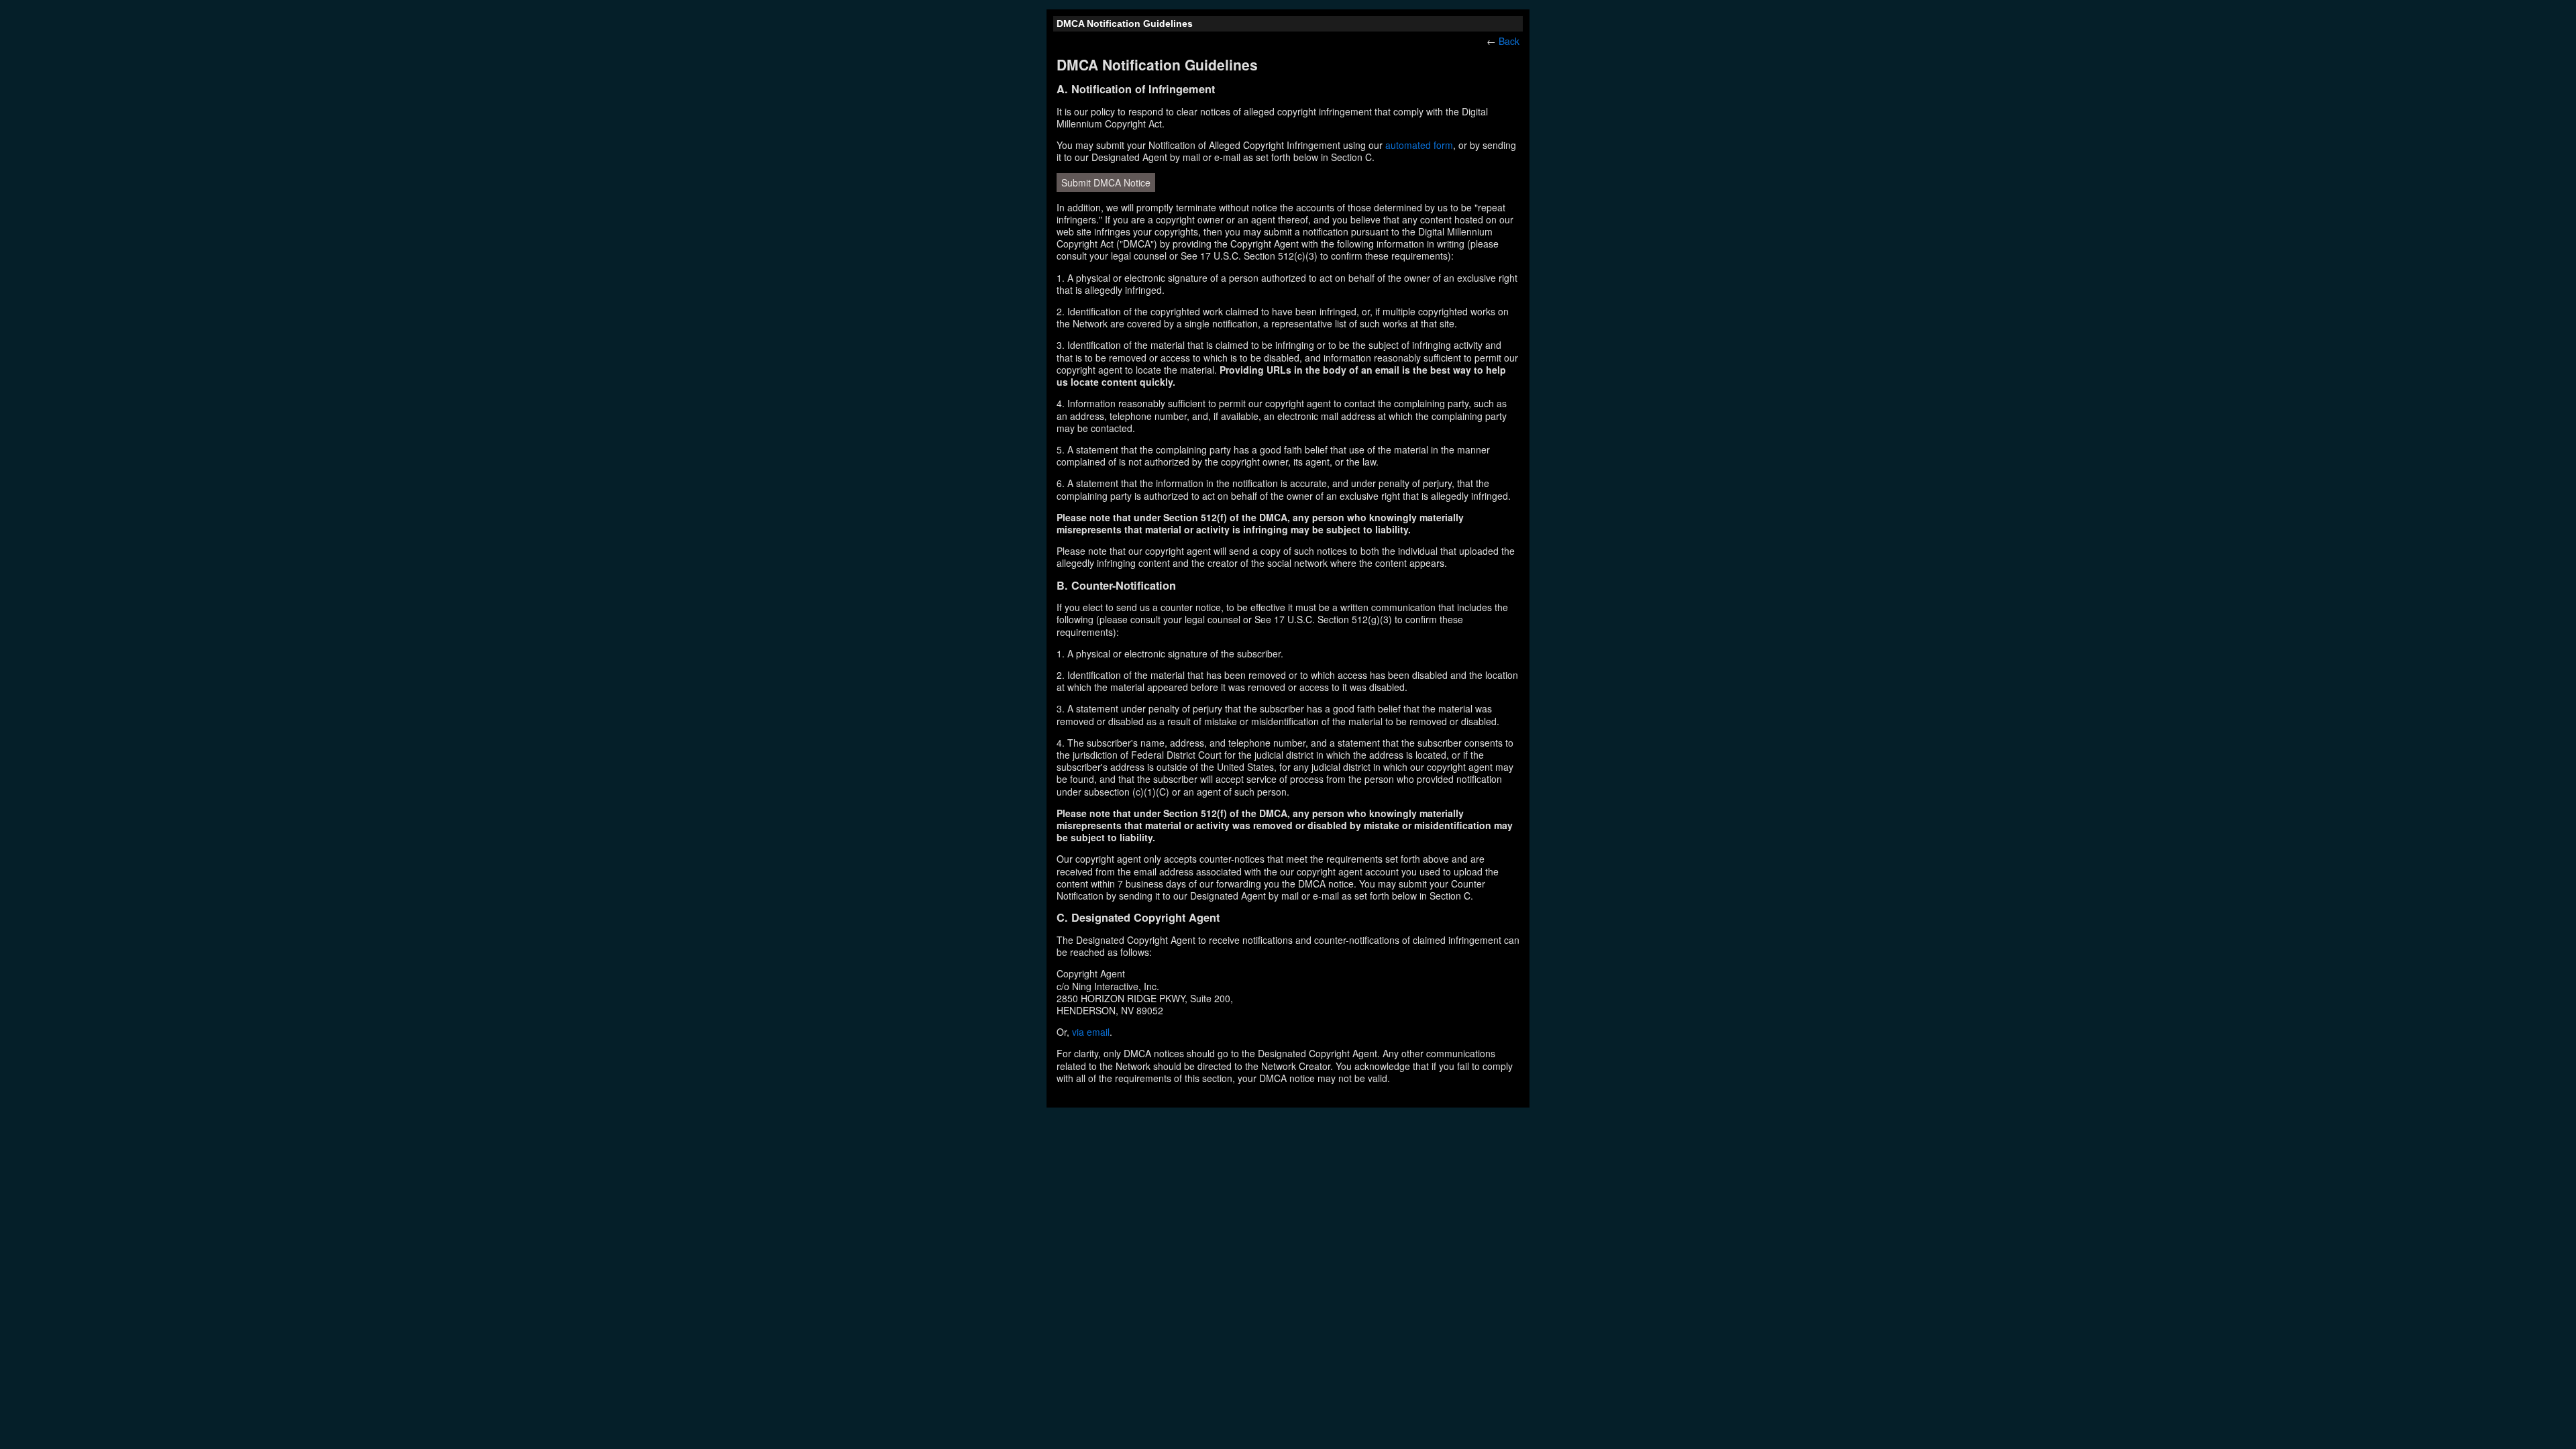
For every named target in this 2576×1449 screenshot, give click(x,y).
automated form (1419, 145)
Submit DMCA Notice (1106, 182)
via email (1091, 1032)
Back (1509, 41)
